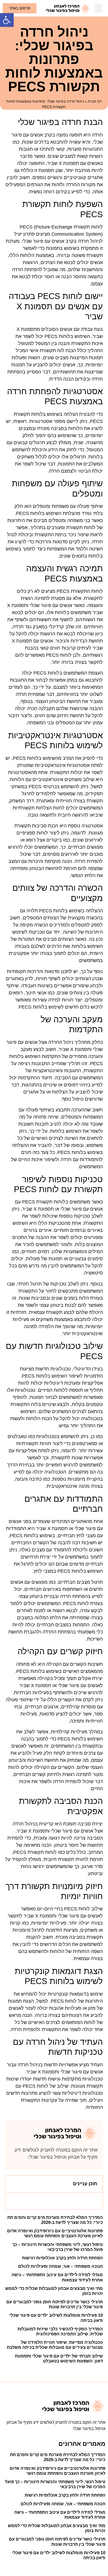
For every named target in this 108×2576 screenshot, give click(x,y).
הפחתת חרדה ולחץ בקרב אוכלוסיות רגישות (62, 2258)
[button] (7, 20)
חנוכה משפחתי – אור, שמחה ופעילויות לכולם (60, 2266)
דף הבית (95, 101)
